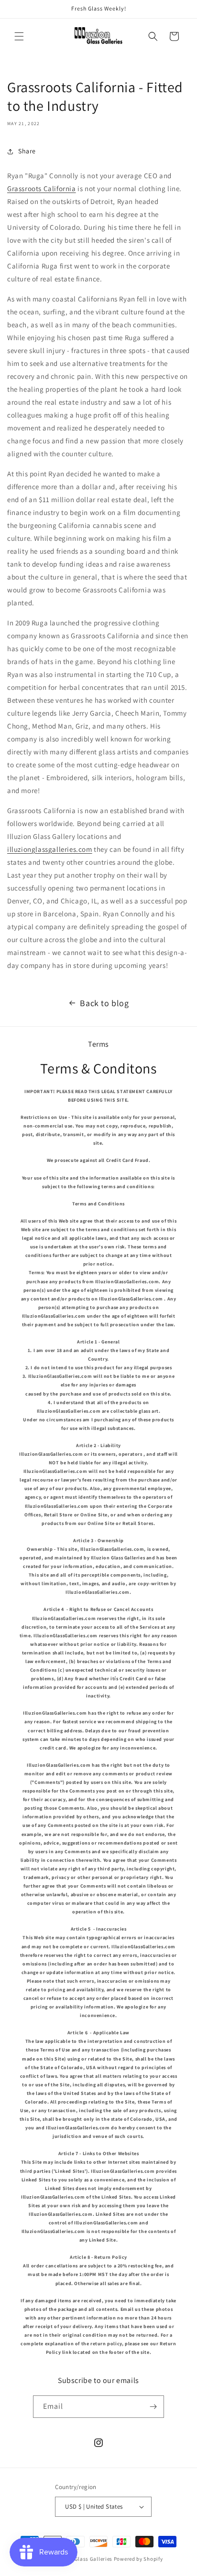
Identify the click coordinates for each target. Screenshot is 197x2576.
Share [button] (27, 151)
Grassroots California (42, 188)
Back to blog (104, 1003)
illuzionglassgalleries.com (50, 849)
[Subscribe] (153, 2407)
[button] (19, 36)
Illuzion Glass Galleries (83, 2559)
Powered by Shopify (138, 2559)
